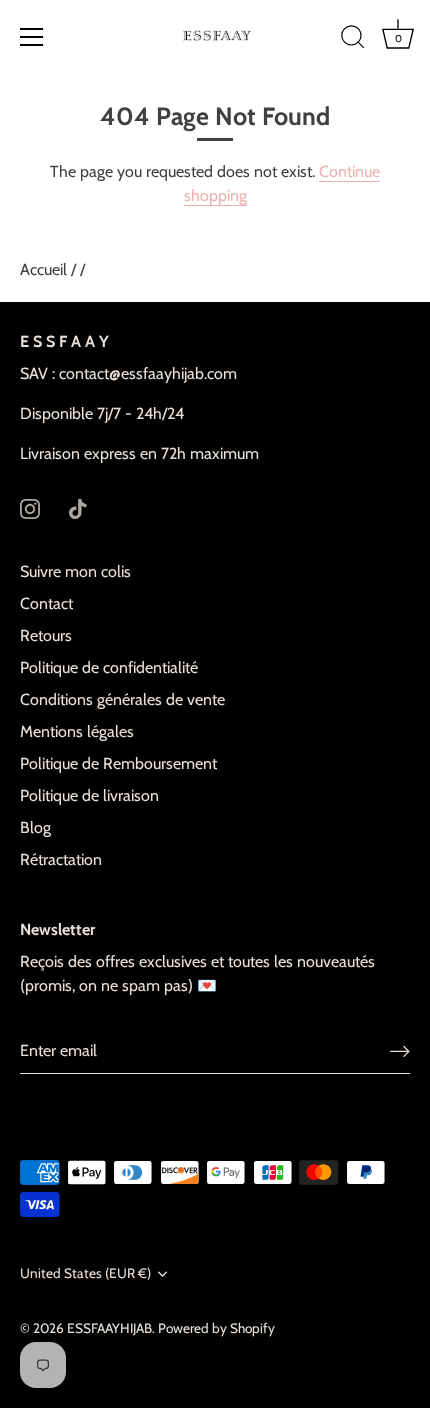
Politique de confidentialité (109, 667)
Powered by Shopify (216, 1328)
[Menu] (32, 37)
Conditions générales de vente (122, 699)
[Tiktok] (78, 507)
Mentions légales (77, 731)
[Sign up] (400, 1050)
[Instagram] (30, 507)
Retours (46, 635)
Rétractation (61, 859)
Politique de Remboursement (118, 763)
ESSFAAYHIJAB (109, 1328)
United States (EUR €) (85, 1273)
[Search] (353, 40)
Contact (46, 603)
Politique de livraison (89, 795)
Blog (35, 827)
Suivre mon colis (75, 571)
